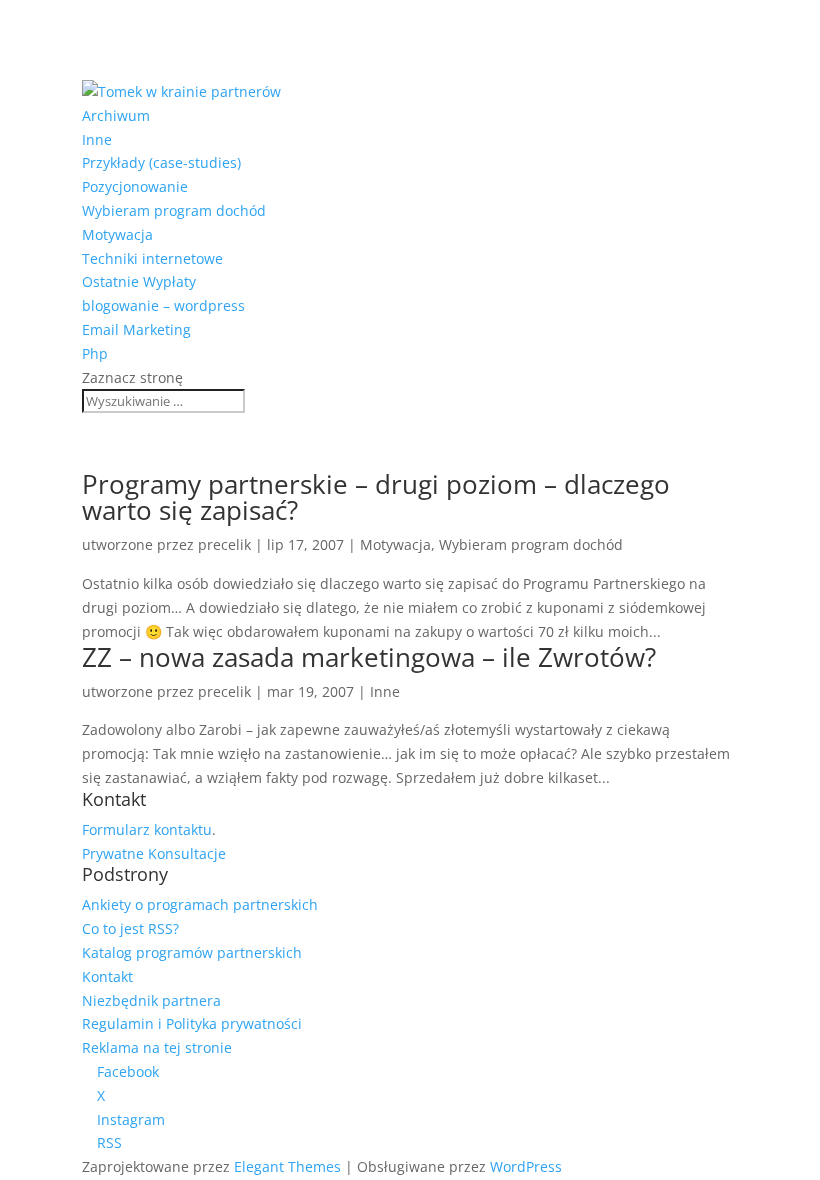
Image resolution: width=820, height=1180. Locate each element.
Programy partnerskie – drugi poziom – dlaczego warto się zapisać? (376, 497)
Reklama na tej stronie (157, 1047)
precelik (224, 544)
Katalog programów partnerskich (192, 952)
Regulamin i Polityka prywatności (192, 1023)
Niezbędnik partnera (151, 1000)
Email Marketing (136, 329)
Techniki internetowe (152, 258)
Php (95, 353)
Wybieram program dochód (174, 210)
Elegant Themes (287, 1166)
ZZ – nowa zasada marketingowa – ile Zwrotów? (369, 657)
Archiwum (116, 115)
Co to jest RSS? (130, 928)
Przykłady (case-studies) (161, 162)
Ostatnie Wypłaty (139, 281)
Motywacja (117, 234)
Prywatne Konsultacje (154, 853)
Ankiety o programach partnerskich (200, 904)
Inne (97, 139)
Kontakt (107, 976)
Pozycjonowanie (135, 186)
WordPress (526, 1166)
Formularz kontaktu (147, 829)
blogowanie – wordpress (163, 305)
